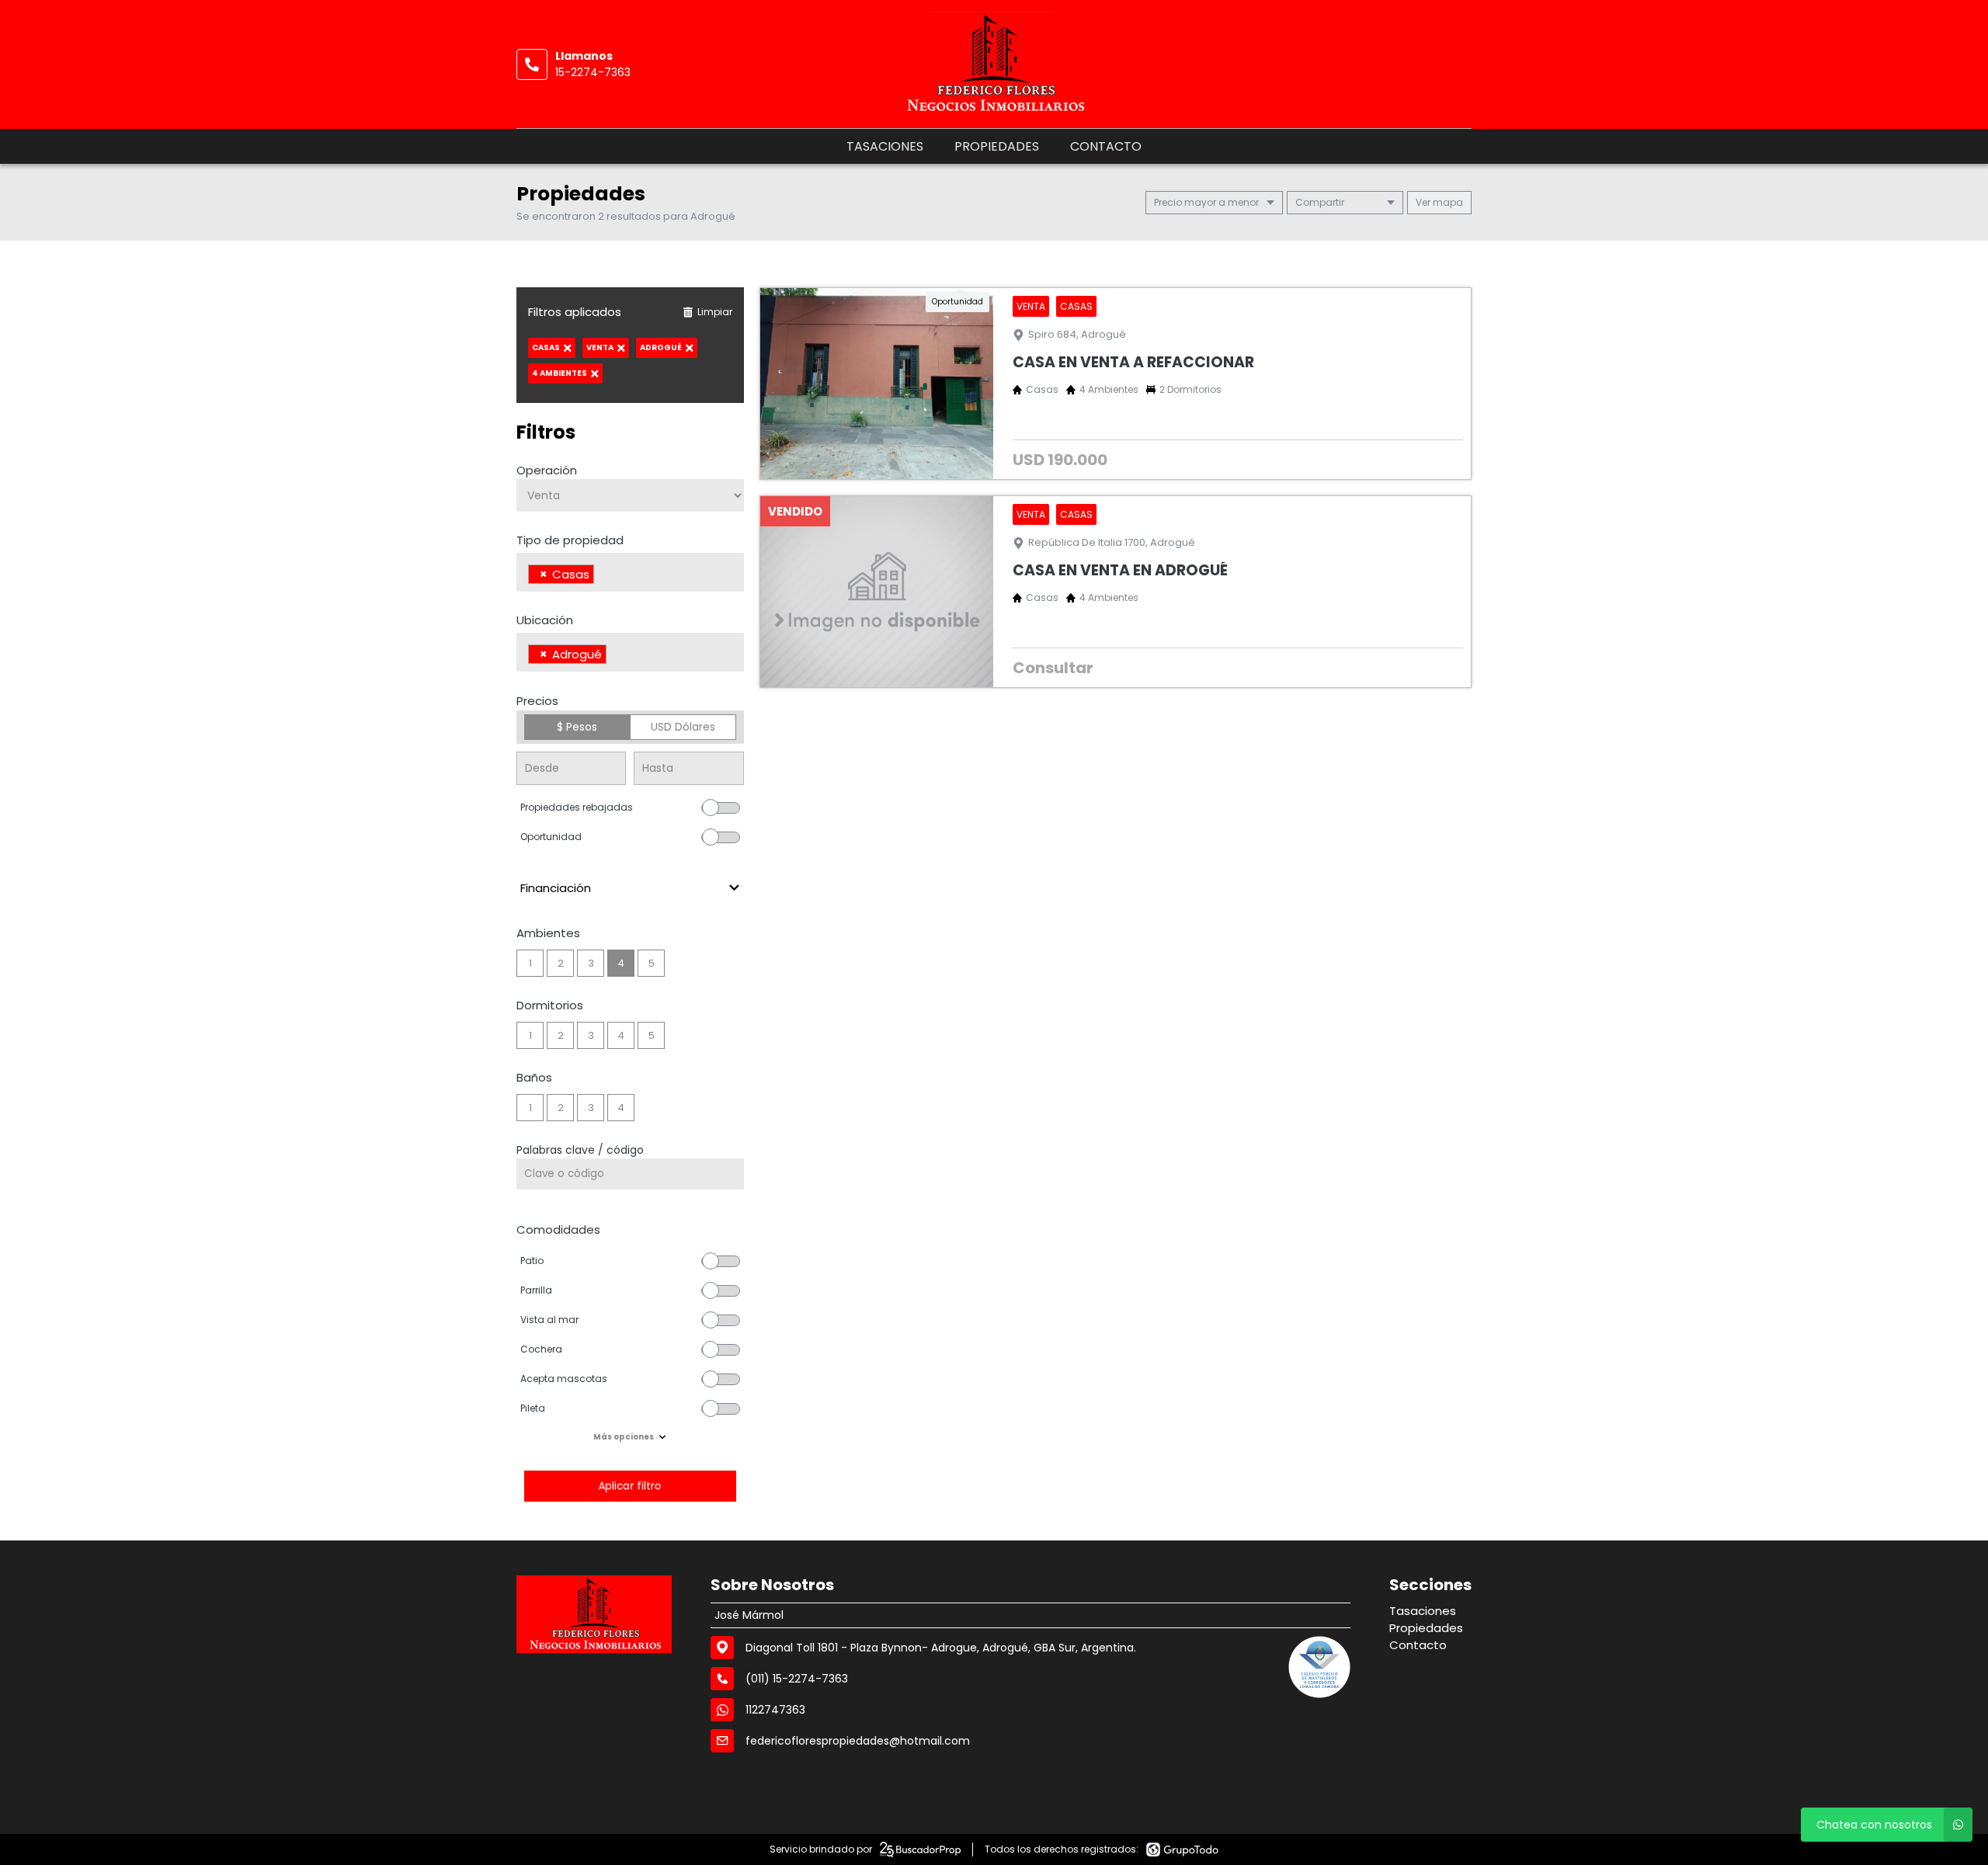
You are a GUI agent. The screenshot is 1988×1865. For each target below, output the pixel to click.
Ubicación (545, 620)
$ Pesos (577, 727)
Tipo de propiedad (570, 540)
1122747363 (775, 1710)
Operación (547, 470)
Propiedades (997, 146)
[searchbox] (602, 576)
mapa (1447, 202)
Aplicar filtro (630, 1486)
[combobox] (630, 572)
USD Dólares (683, 727)
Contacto (1106, 146)
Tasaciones (885, 146)
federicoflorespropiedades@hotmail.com (858, 1741)
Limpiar (715, 312)
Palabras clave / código (580, 1150)
